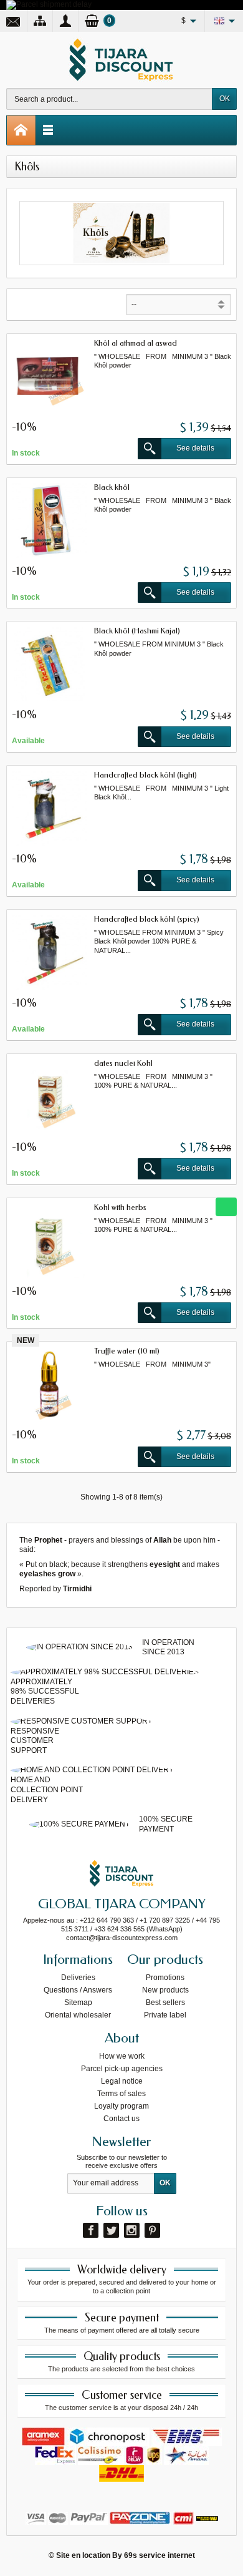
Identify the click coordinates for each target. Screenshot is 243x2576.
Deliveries (78, 1978)
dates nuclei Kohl (123, 1063)
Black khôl (112, 487)
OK (225, 99)
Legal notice (122, 2081)
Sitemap (78, 2003)
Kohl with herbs (120, 1207)
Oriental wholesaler (78, 2015)
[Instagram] (132, 2230)
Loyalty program (121, 2106)
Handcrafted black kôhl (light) (145, 775)
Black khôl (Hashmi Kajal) (137, 631)
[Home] (21, 130)
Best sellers (165, 2003)
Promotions (165, 1978)
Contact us (121, 2119)
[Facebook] (91, 2230)
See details (195, 448)
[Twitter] (111, 2230)
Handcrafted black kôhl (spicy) (147, 919)
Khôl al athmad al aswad (136, 343)
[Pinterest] (152, 2230)
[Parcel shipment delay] (49, 4)
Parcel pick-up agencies (122, 2069)
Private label (165, 2015)
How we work (122, 2056)
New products (165, 1990)
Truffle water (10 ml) (127, 1351)
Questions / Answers (78, 1990)
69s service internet (160, 2555)
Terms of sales (121, 2094)
